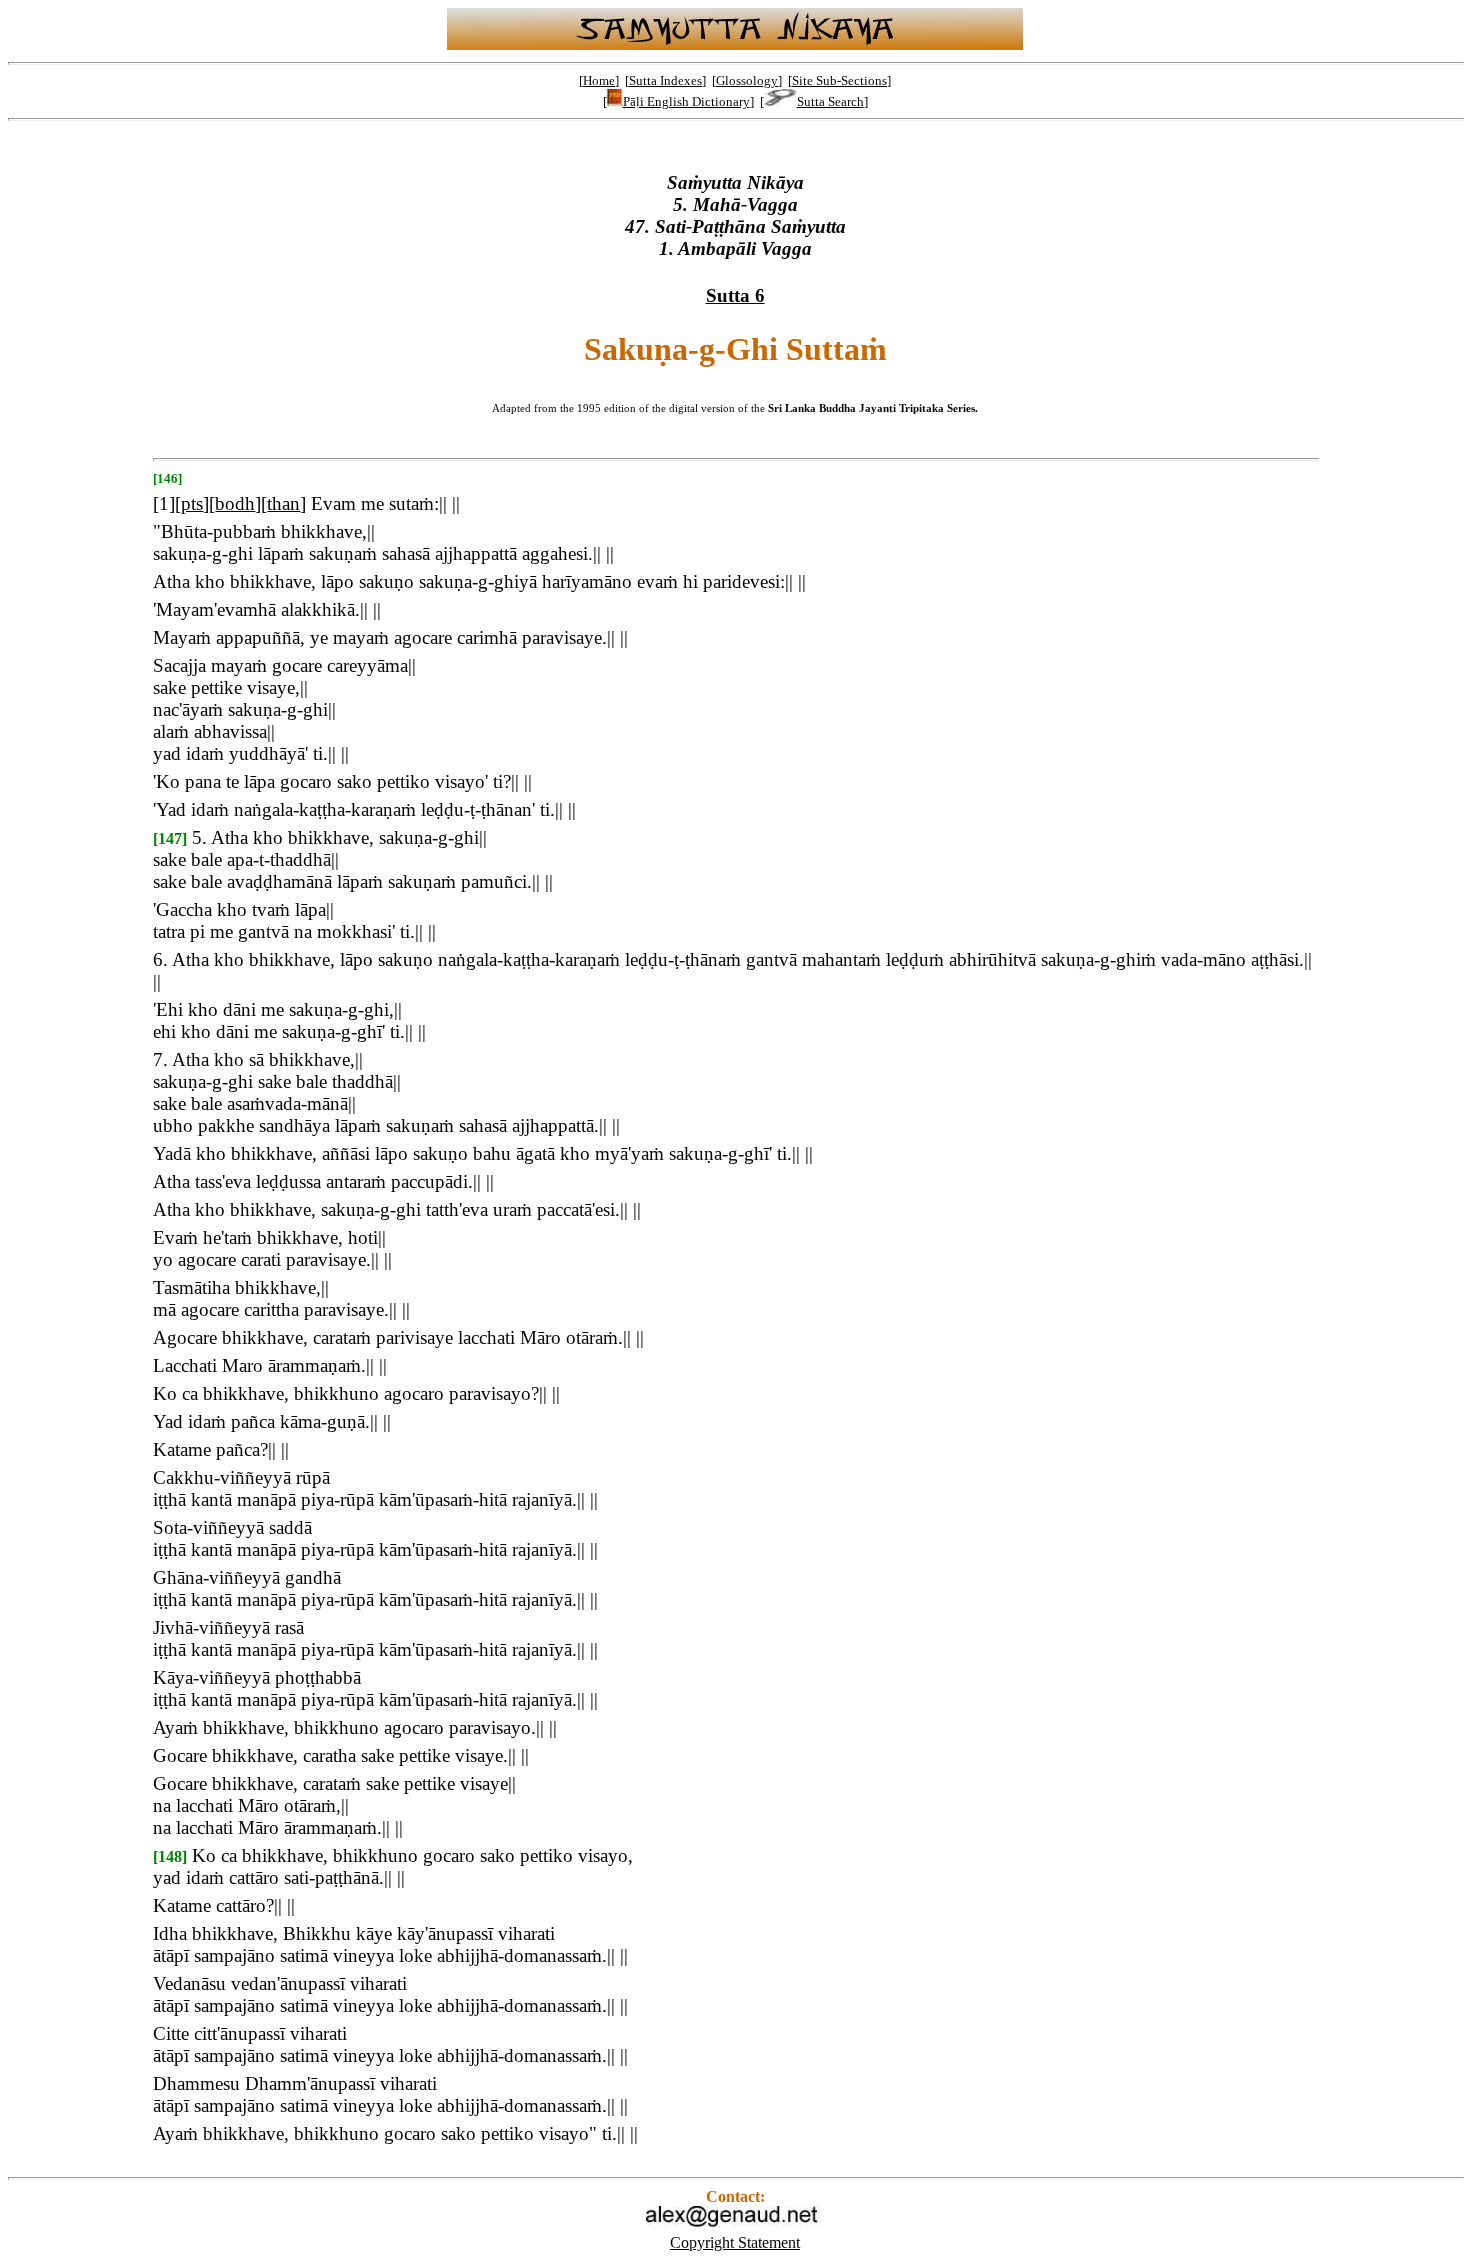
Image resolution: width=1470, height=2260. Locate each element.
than (283, 503)
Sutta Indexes (665, 80)
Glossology (747, 80)
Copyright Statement (735, 2242)
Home (599, 80)
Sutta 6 (735, 295)
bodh (235, 503)
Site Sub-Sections (839, 80)
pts (192, 503)
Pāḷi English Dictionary (686, 101)
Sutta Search (830, 101)
